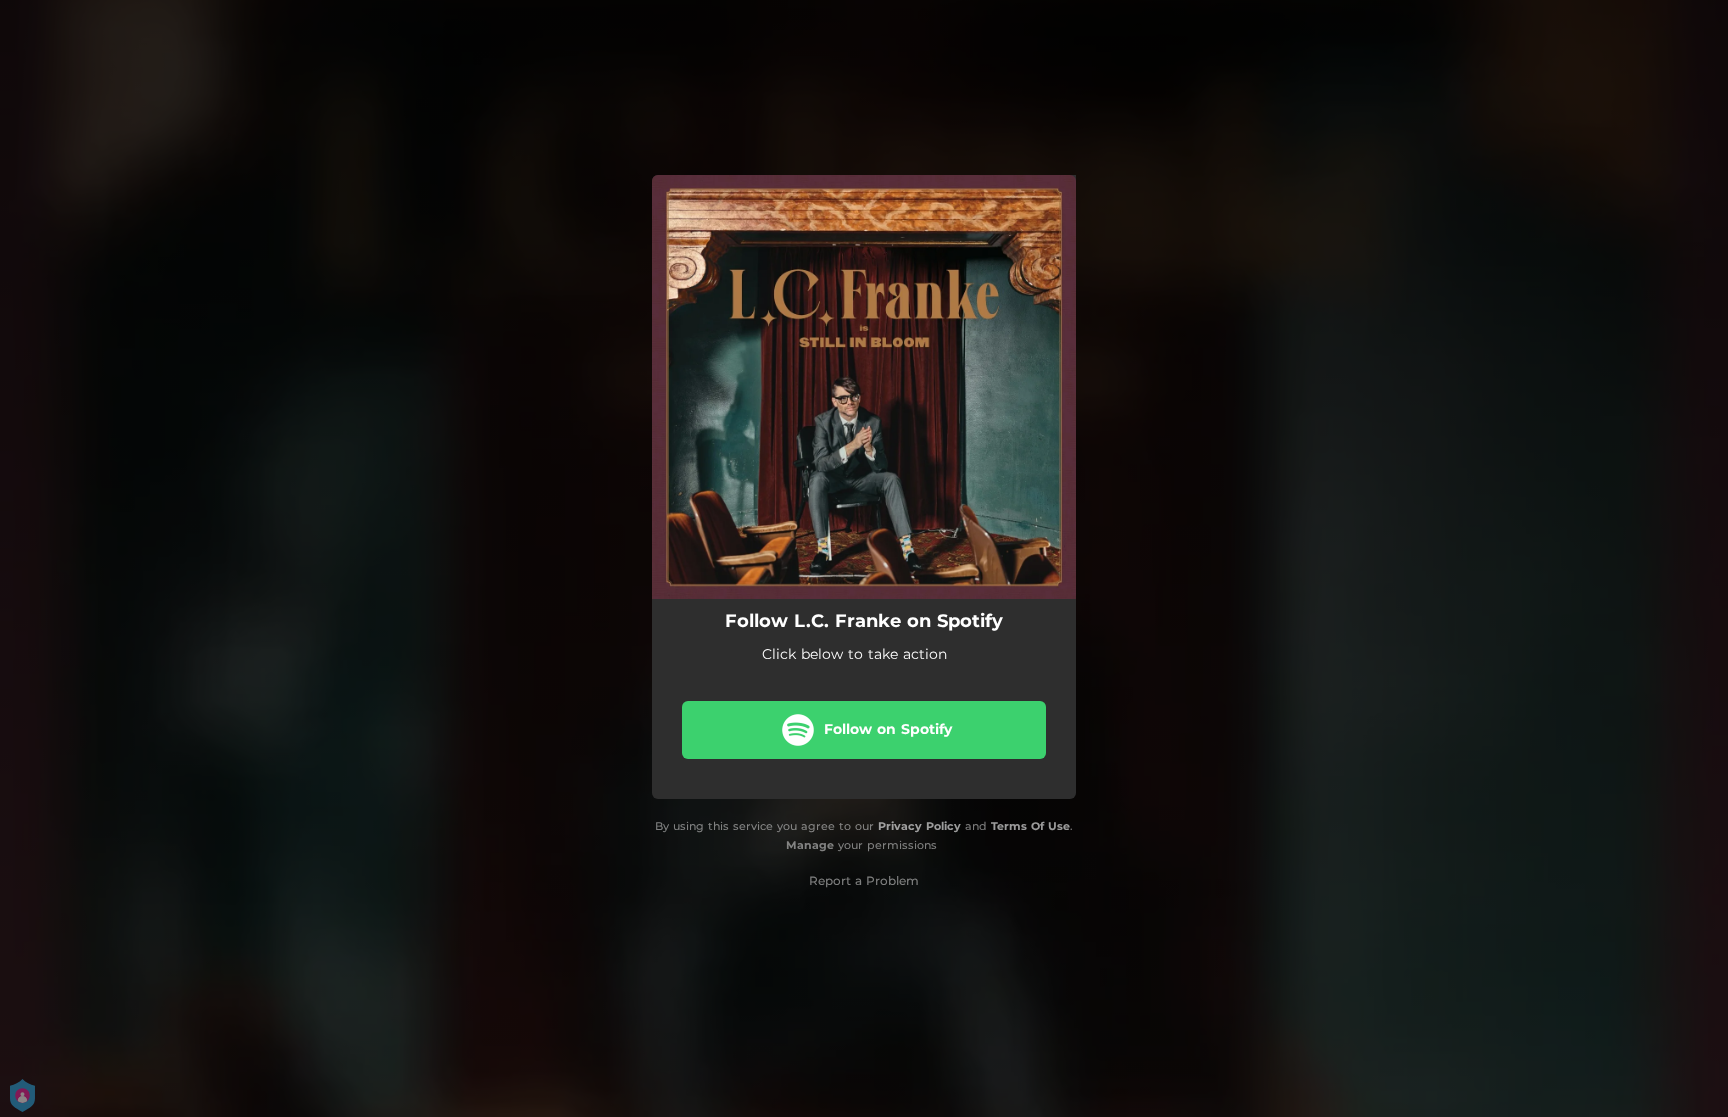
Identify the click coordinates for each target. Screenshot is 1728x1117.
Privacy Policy (919, 826)
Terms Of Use (1030, 826)
